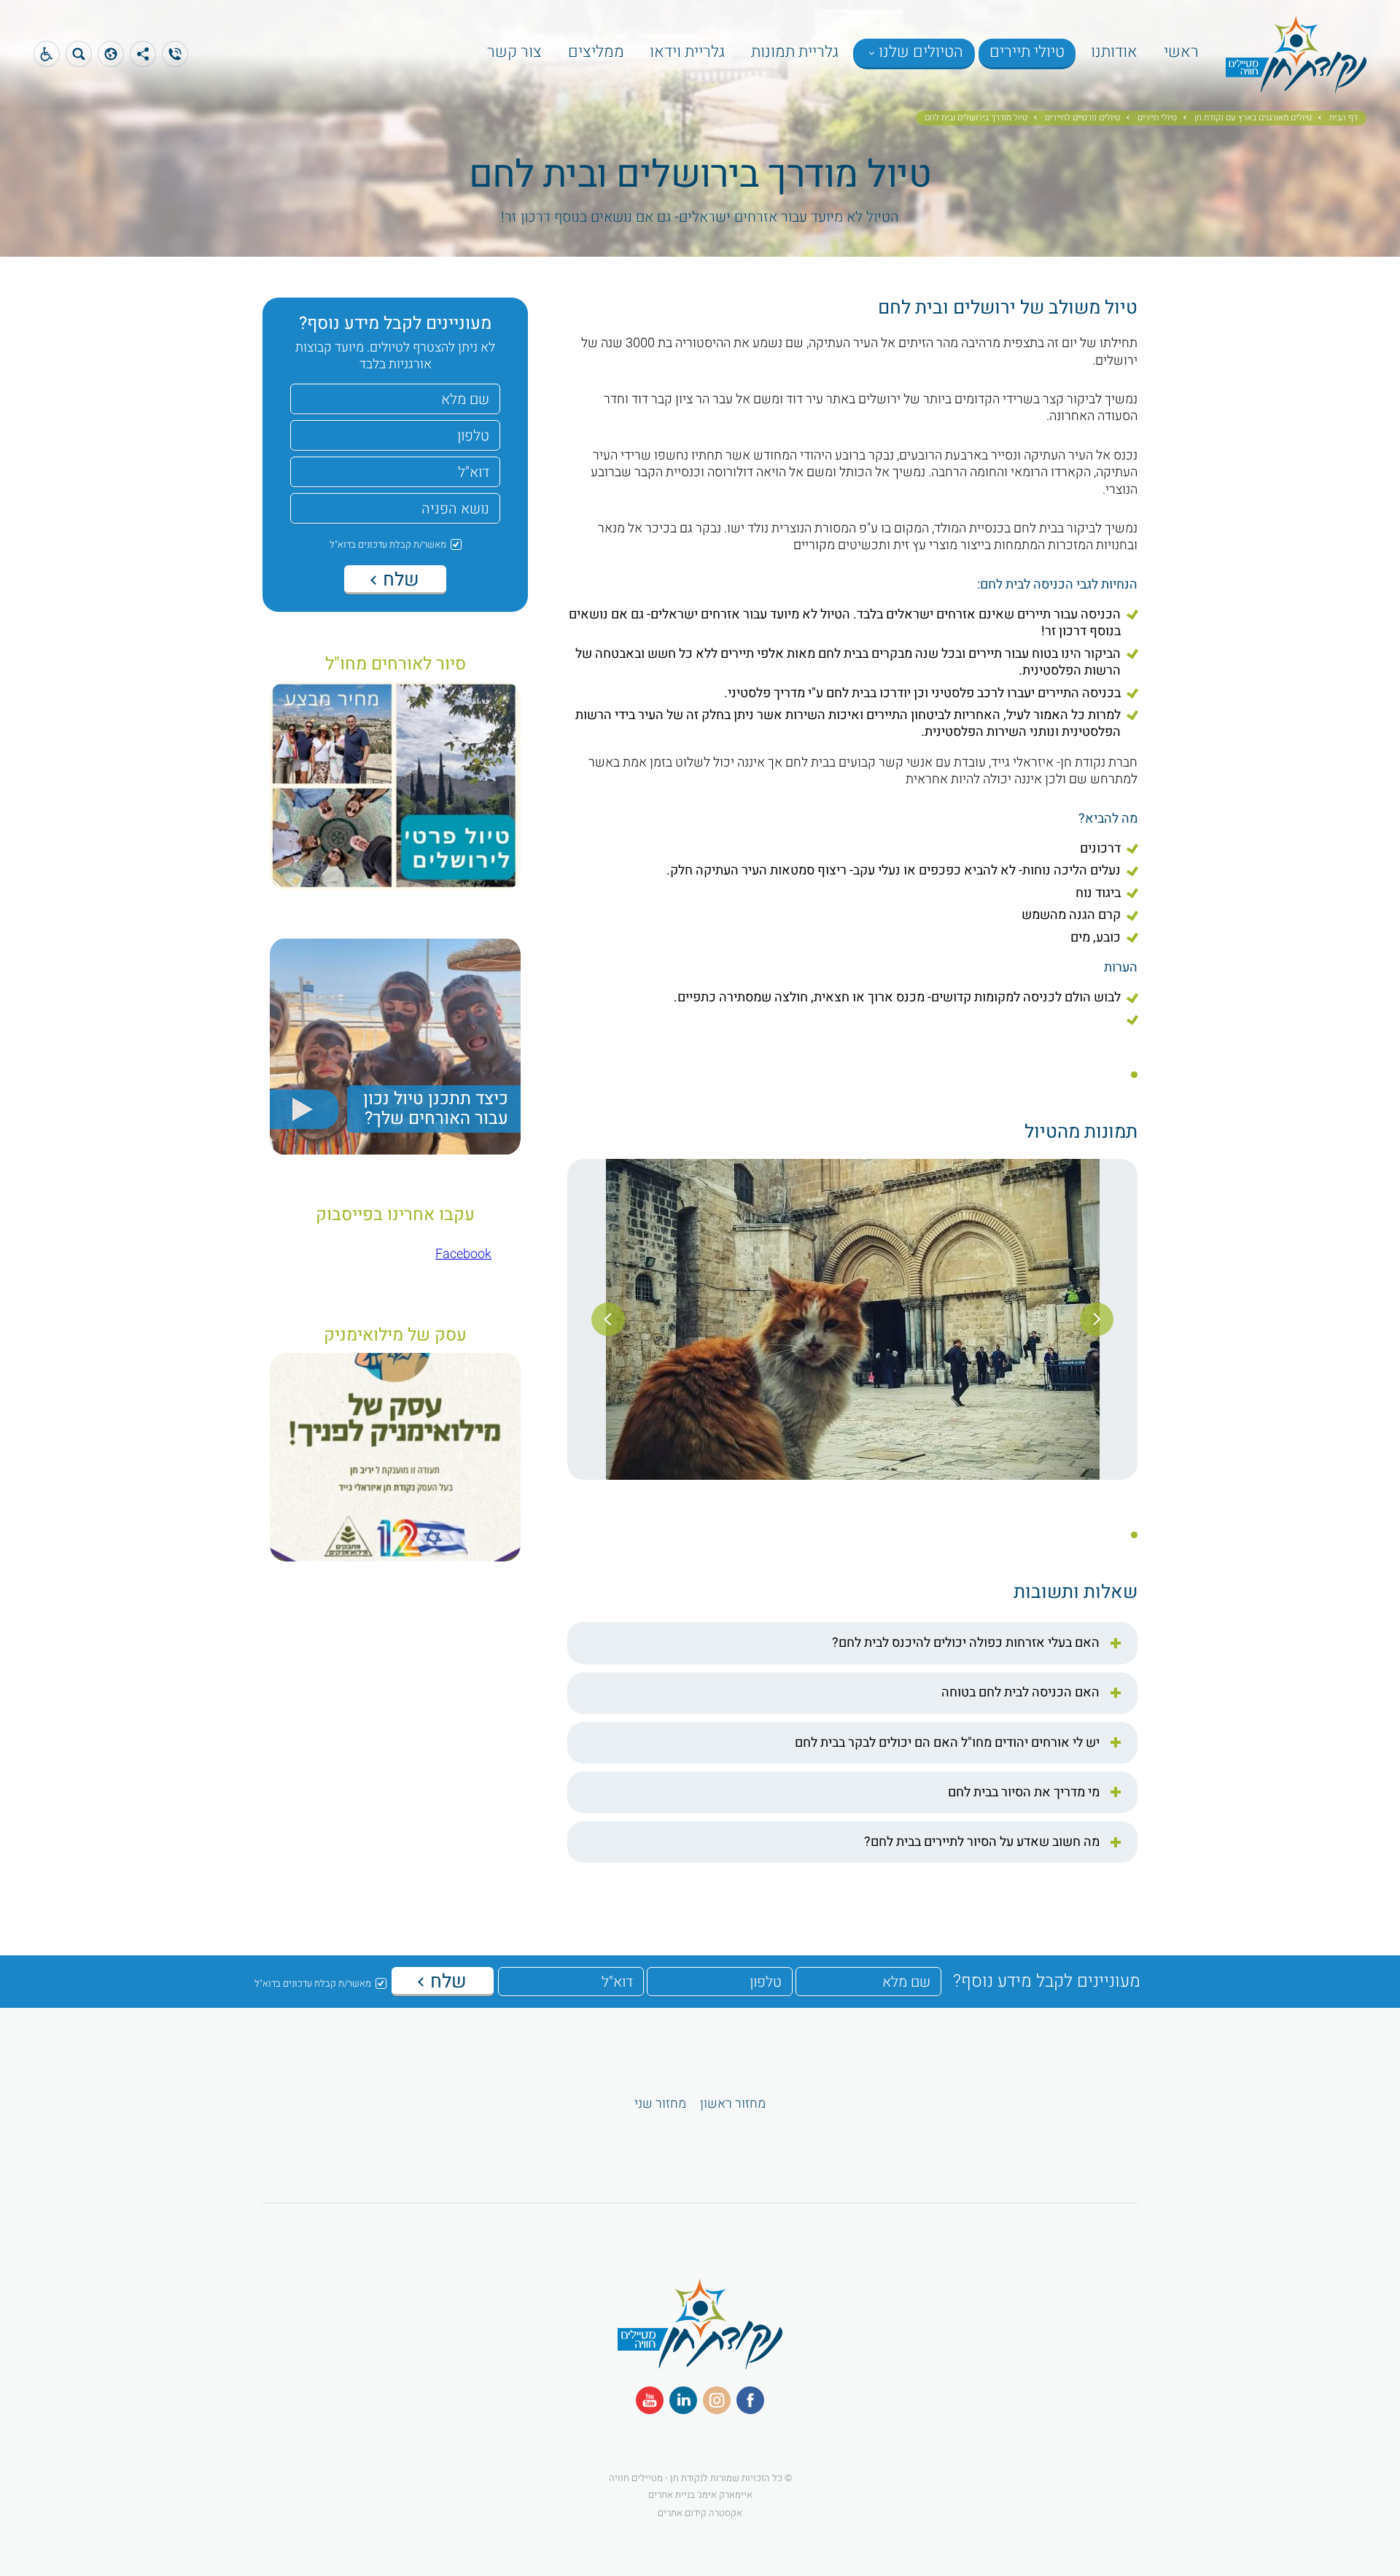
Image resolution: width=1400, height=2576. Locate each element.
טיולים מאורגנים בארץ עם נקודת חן (1253, 118)
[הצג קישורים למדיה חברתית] (143, 54)
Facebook (463, 1254)
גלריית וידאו (687, 52)
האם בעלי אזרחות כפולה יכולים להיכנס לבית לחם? (966, 1643)
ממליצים (596, 52)
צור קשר (514, 52)
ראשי (1181, 52)
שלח (399, 580)
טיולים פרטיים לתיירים (1082, 118)
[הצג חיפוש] (79, 54)
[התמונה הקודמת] (1097, 1319)
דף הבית (1343, 118)
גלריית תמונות (795, 52)
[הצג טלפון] (175, 54)
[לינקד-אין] (683, 2400)
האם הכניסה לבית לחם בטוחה (1020, 1693)
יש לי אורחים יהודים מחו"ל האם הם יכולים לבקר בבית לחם (947, 1743)
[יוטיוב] (650, 2400)
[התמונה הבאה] (608, 1319)
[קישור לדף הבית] (1296, 84)
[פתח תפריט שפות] (47, 54)
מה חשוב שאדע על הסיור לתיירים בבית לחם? (982, 1842)
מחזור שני (660, 2104)
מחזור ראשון (733, 2104)
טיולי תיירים (1027, 52)
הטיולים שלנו (921, 52)
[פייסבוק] (750, 2400)
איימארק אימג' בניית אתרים (700, 2494)
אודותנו (1114, 52)
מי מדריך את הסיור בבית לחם (1024, 1793)
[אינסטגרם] (717, 2400)
